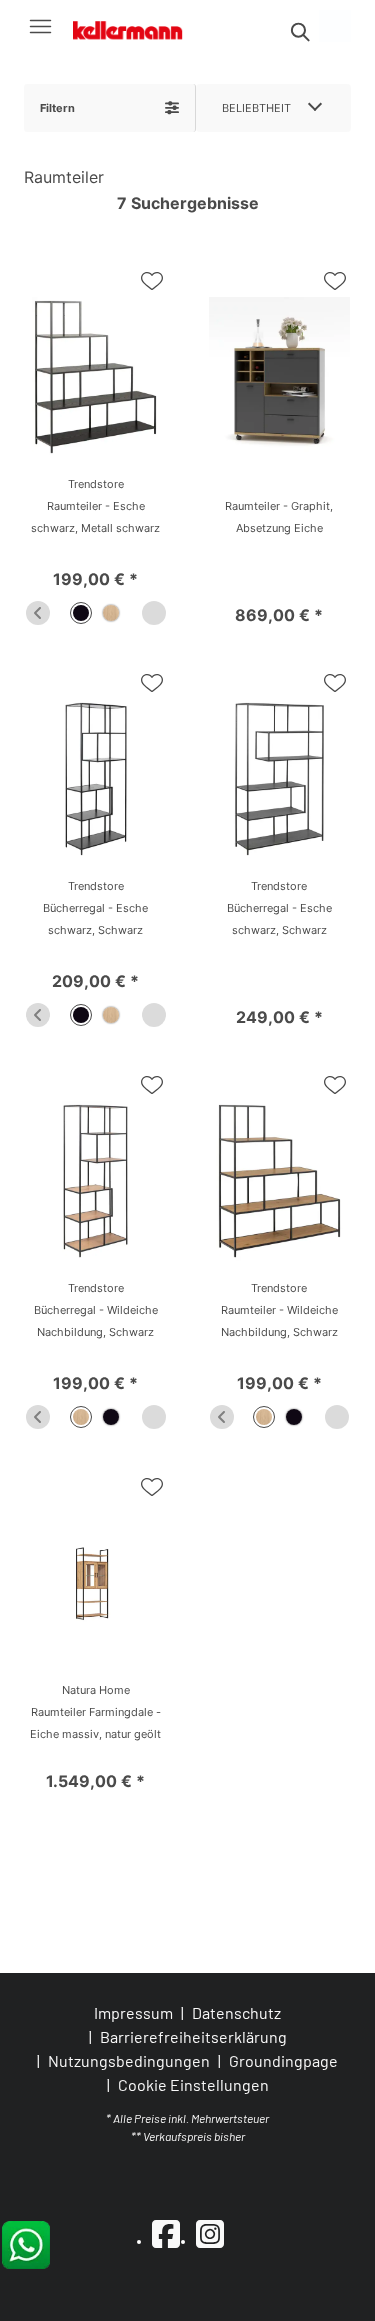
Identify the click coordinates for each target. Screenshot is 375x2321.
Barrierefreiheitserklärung (193, 2036)
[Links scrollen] (38, 613)
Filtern (57, 108)
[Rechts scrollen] (154, 613)
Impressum (133, 2012)
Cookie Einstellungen (193, 2085)
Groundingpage (283, 2060)
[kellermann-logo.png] (137, 26)
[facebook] (166, 2233)
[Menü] (40, 26)
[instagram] (210, 2233)
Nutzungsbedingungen (129, 2060)
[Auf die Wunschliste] (152, 281)
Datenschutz (236, 2012)
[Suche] (299, 32)
